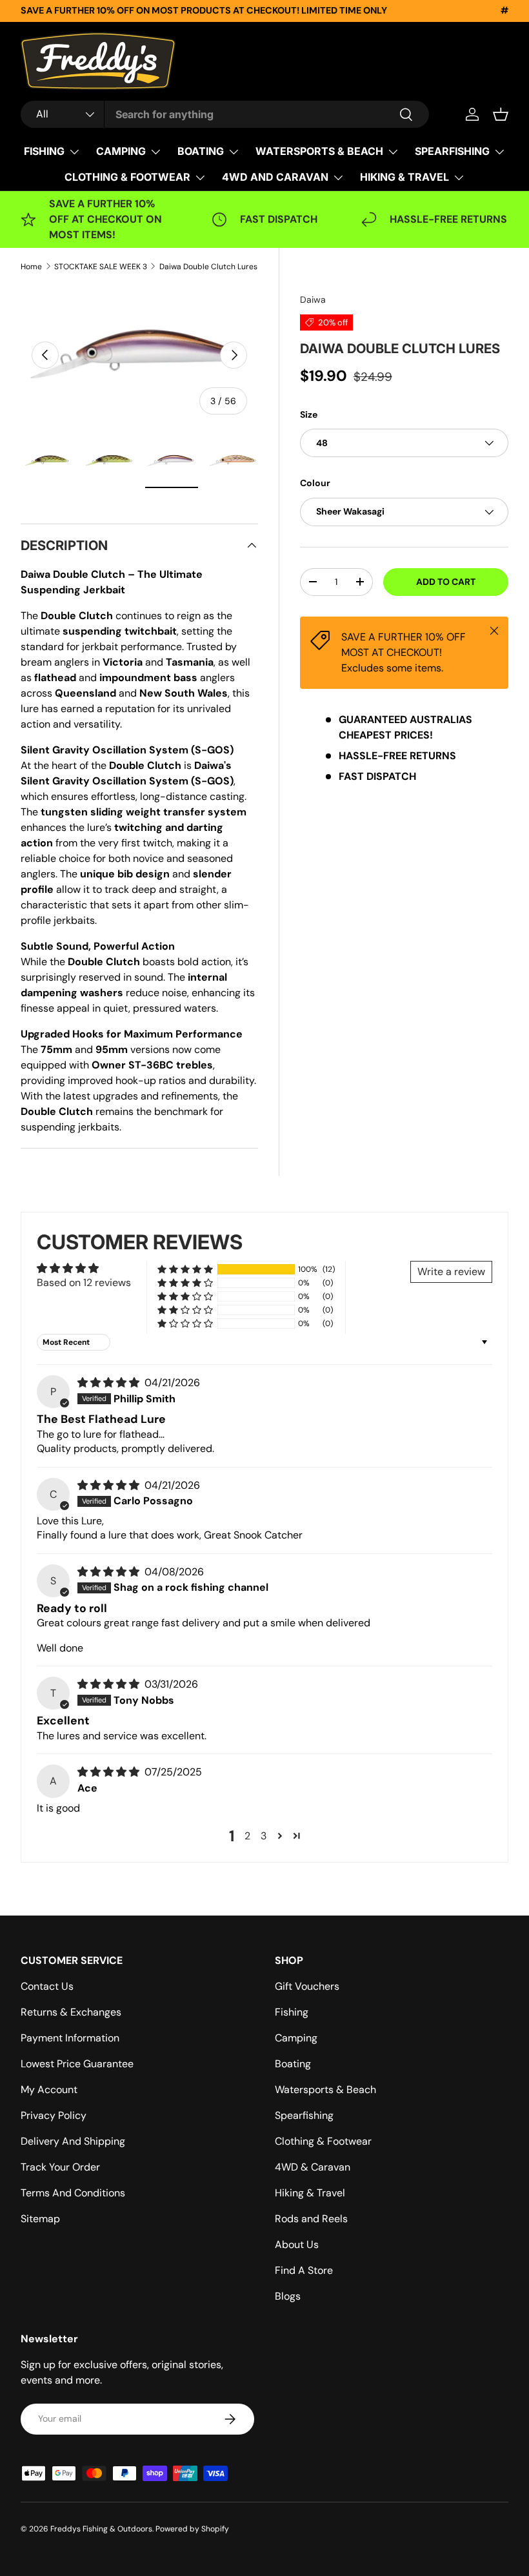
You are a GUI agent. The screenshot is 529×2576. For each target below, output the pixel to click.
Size (309, 414)
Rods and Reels (311, 2219)
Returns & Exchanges (71, 2012)
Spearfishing (304, 2115)
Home (31, 267)
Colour (315, 483)
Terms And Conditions (73, 2193)
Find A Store (304, 2270)
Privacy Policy (54, 2115)
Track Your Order (60, 2167)
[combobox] (225, 114)
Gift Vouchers (307, 1986)
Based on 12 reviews (84, 1283)
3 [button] (264, 1836)
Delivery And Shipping (73, 2141)
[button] (501, 114)
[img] (110, 1383)
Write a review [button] (451, 1272)
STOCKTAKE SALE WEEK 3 (101, 267)
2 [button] (247, 1836)
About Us (297, 2244)
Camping (296, 2038)
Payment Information (70, 2038)
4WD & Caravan (313, 2167)
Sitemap (40, 2219)
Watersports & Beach (325, 2090)
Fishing (292, 2012)
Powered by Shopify (192, 2529)
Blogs (288, 2296)
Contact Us (47, 1986)
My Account (49, 2090)
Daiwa (313, 300)
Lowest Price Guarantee (77, 2064)
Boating (293, 2064)
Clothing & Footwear (323, 2141)
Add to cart (446, 582)
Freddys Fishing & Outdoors (101, 2529)
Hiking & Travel (310, 2193)
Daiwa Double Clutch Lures (208, 267)
